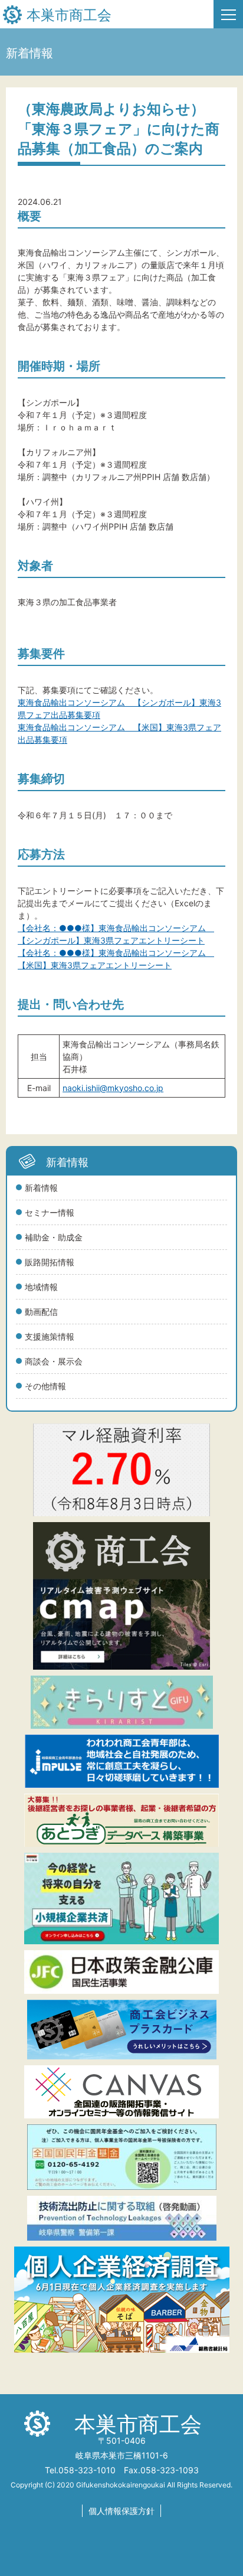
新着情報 (41, 1188)
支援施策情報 (50, 1336)
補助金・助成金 (54, 1237)
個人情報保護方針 (121, 2511)
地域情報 (41, 1287)
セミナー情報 (50, 1212)
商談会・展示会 (54, 1361)
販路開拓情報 (50, 1262)
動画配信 (41, 1312)
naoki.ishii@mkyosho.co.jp (113, 1088)
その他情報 (45, 1386)
